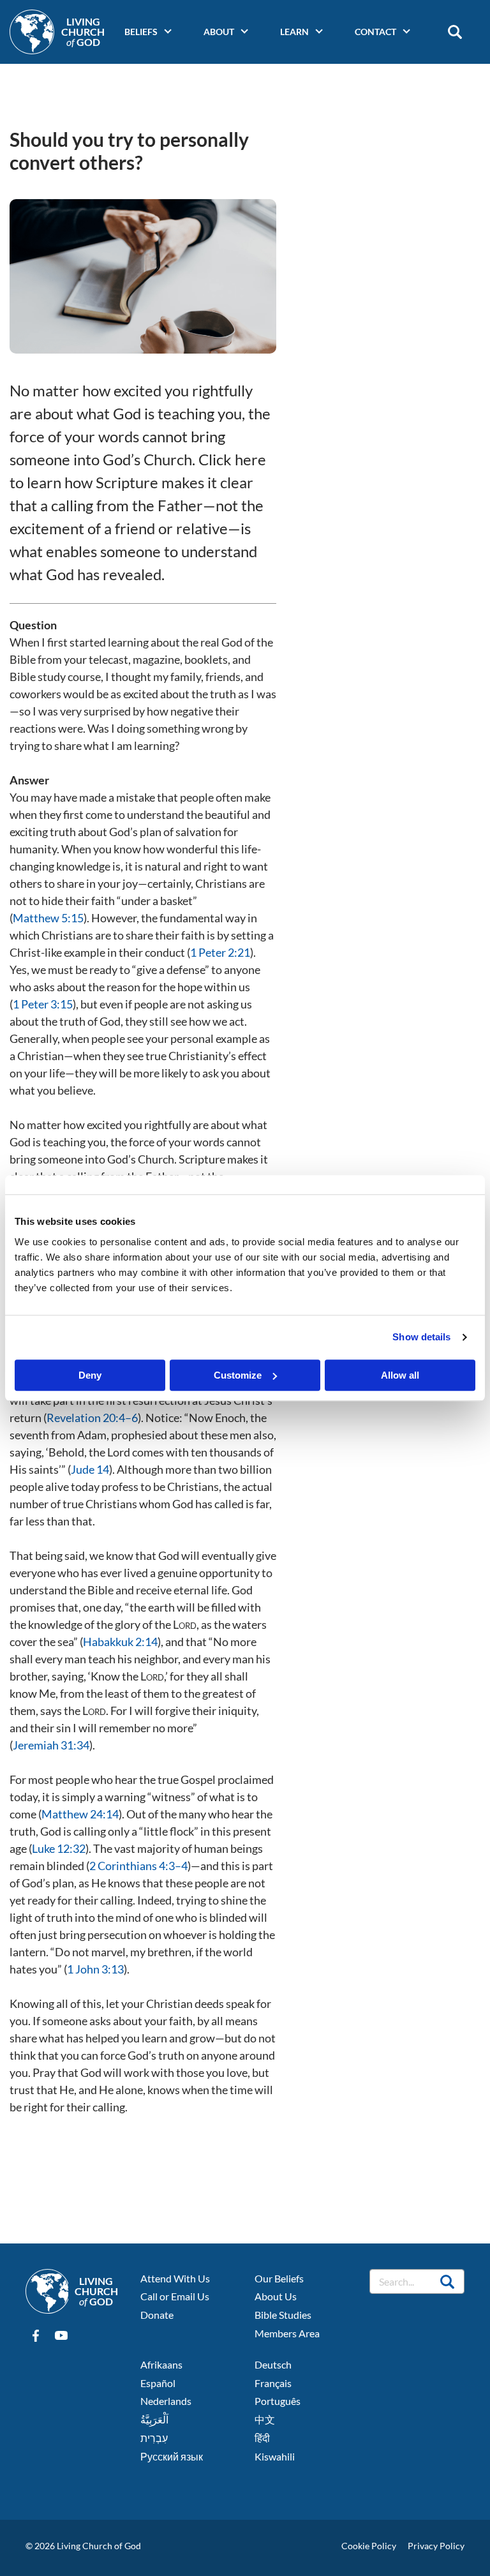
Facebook (36, 2336)
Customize (238, 1375)
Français (273, 2383)
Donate (157, 2315)
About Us (276, 2296)
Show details (421, 1337)
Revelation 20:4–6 (92, 1418)
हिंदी (262, 2438)
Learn (294, 32)
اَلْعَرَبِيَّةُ (154, 2419)
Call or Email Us (175, 2296)
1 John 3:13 (95, 1969)
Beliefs (141, 32)
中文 (265, 2419)
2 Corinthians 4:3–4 (138, 1866)
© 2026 (40, 2546)
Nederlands (166, 2401)
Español (158, 2383)
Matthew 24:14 (80, 1814)
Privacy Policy (436, 2546)
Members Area (287, 2333)
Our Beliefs (279, 2278)
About (219, 32)
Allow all (400, 1375)
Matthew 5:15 (48, 918)
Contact (375, 32)
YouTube (61, 2336)
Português (278, 2401)
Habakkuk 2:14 (120, 1642)
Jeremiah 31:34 (51, 1745)
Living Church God (83, 32)
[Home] (32, 32)
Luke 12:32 (59, 1848)
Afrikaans (161, 2364)
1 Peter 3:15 (43, 1004)
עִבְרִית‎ (154, 2438)
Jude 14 (90, 1469)
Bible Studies (283, 2315)
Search (455, 32)
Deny (90, 1375)
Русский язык (172, 2456)
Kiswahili (275, 2456)
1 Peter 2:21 (220, 952)
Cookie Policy (369, 2546)
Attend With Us (175, 2278)
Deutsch (273, 2364)
